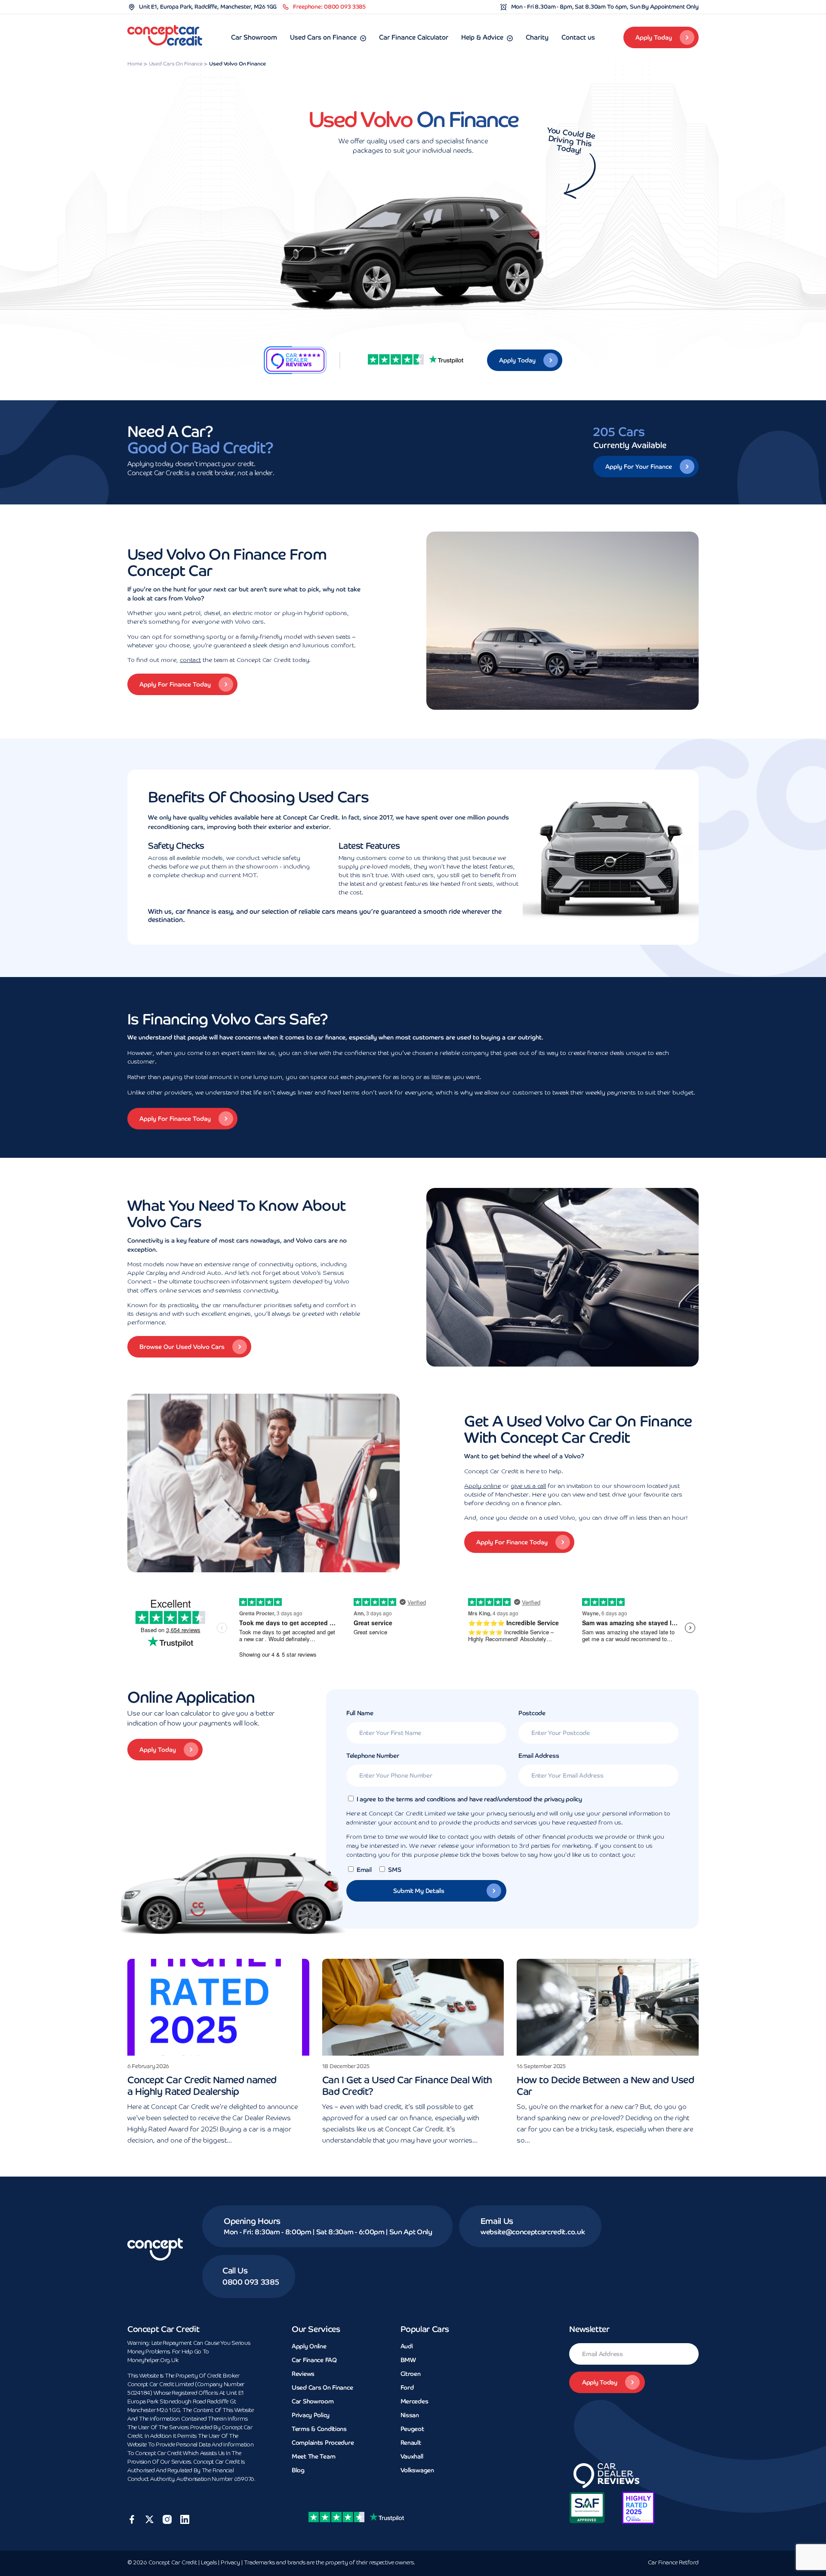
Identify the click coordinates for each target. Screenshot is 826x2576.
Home (135, 64)
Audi (407, 2346)
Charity (537, 37)
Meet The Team (313, 2456)
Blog (298, 2470)
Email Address (539, 1756)
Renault (411, 2443)
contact (190, 660)
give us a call (528, 1486)
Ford (407, 2387)
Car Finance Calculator (414, 37)
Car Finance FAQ (314, 2360)
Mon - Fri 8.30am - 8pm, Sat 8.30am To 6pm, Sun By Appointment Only (605, 7)
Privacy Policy (311, 2415)
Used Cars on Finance (323, 37)
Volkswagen (417, 2470)
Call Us (235, 2271)
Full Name (360, 1713)
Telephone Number (373, 1756)
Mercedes (415, 2401)
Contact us (578, 37)
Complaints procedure (323, 2443)
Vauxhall (412, 2456)
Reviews (303, 2374)
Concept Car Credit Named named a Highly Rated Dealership (202, 2086)
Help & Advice (482, 37)
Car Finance (673, 2563)
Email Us (497, 2221)
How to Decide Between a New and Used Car (605, 2086)
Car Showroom (254, 37)
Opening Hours (252, 2221)
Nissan (410, 2415)
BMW (408, 2360)
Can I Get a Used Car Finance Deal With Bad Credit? (407, 2086)
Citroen (411, 2374)
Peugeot (412, 2429)
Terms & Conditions (319, 2429)
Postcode (532, 1713)
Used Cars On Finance (322, 2387)
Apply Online (309, 2346)
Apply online (482, 1486)
